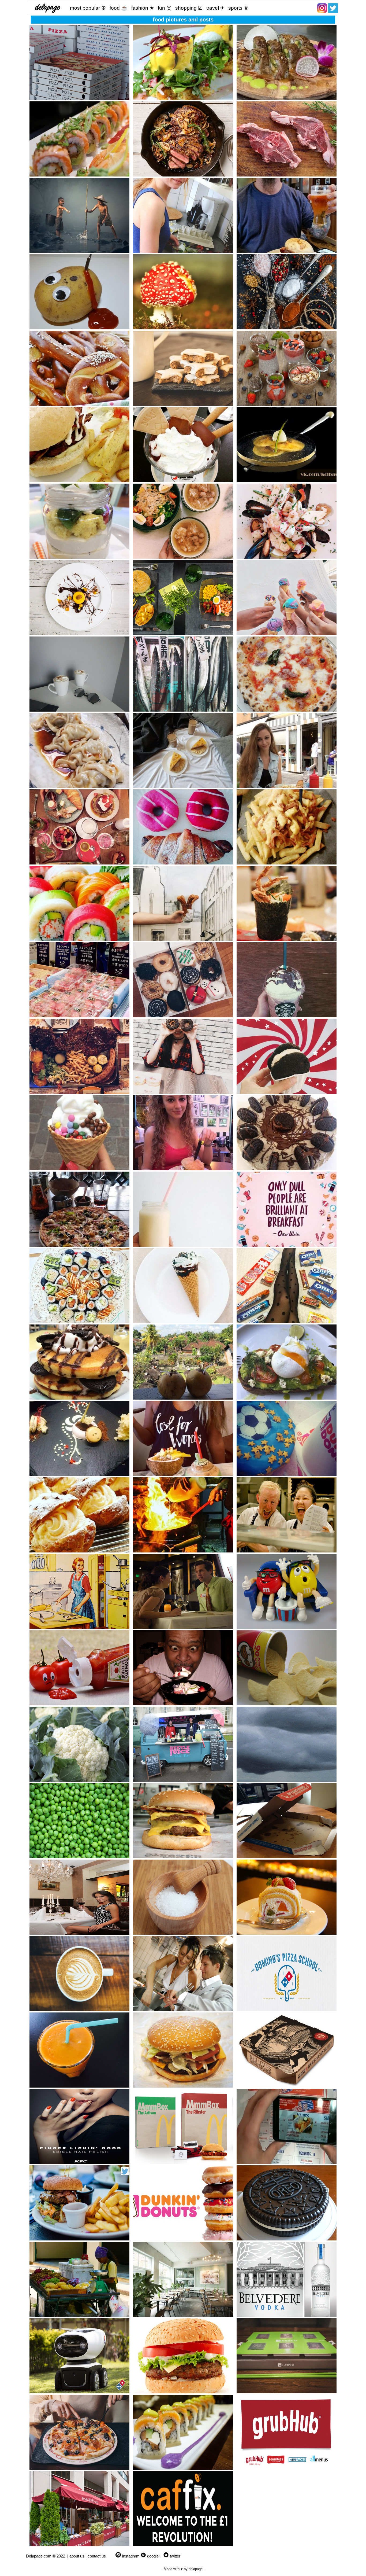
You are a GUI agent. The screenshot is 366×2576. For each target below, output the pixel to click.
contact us (97, 2556)
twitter (175, 2556)
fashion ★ (143, 8)
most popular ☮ (88, 8)
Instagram (131, 2556)
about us (77, 2556)
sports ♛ (238, 8)
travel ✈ (215, 8)
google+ (154, 2556)
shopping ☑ (189, 8)
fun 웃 (165, 8)
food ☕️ (119, 8)
